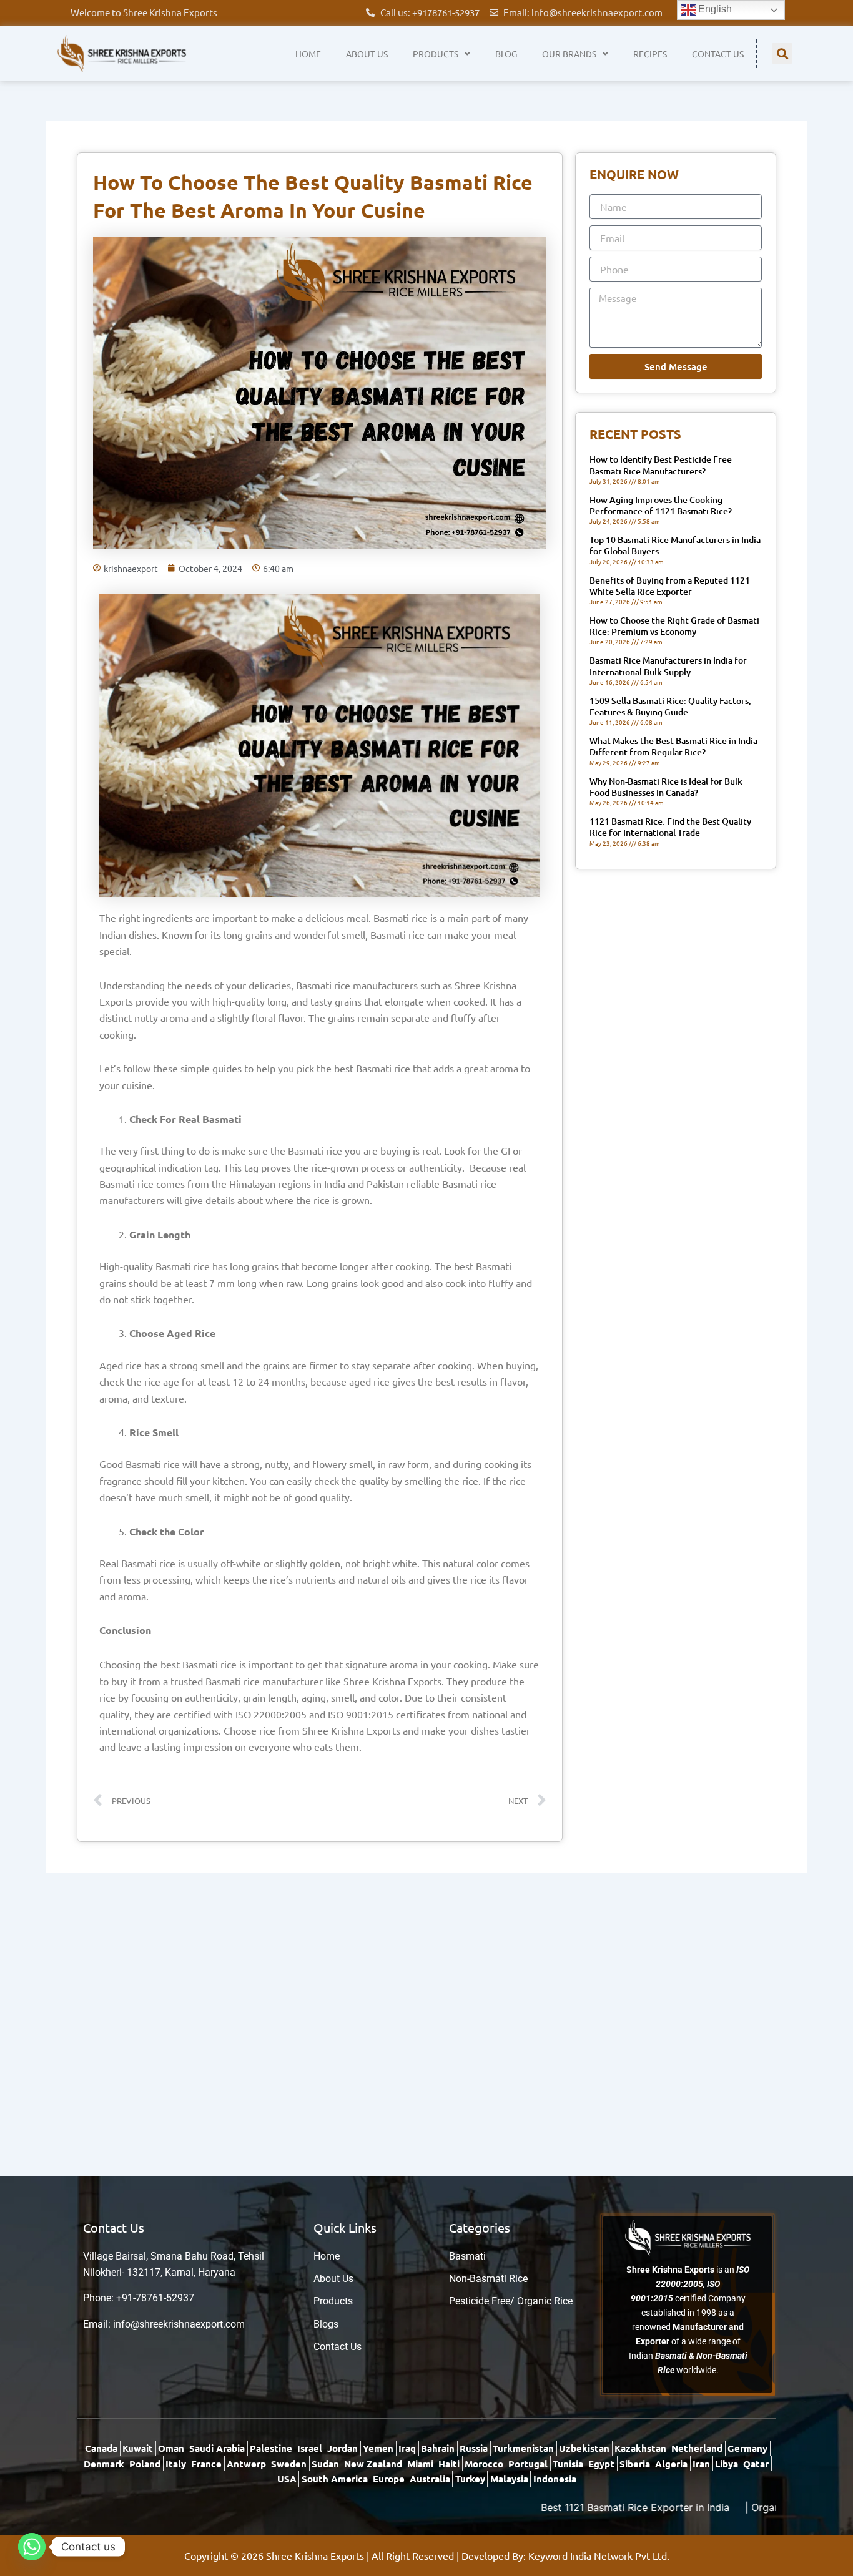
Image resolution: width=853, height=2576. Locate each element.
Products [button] (436, 54)
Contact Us (718, 54)
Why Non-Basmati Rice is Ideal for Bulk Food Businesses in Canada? (666, 787)
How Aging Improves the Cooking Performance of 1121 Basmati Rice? (661, 505)
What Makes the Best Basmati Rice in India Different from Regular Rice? (673, 746)
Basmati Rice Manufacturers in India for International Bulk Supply (668, 666)
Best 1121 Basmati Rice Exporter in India (525, 2507)
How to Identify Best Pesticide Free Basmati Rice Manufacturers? (661, 465)
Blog (506, 54)
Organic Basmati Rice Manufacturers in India (746, 2507)
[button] (782, 53)
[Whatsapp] (32, 2547)
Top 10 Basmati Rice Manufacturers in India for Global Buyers (675, 545)
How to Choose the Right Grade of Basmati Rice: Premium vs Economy (674, 626)
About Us (367, 54)
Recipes (650, 54)
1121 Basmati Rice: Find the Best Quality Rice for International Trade (670, 827)
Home (308, 54)
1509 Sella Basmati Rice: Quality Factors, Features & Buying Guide (670, 706)
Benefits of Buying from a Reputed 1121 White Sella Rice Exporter (670, 586)
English (714, 9)
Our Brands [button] (569, 54)
